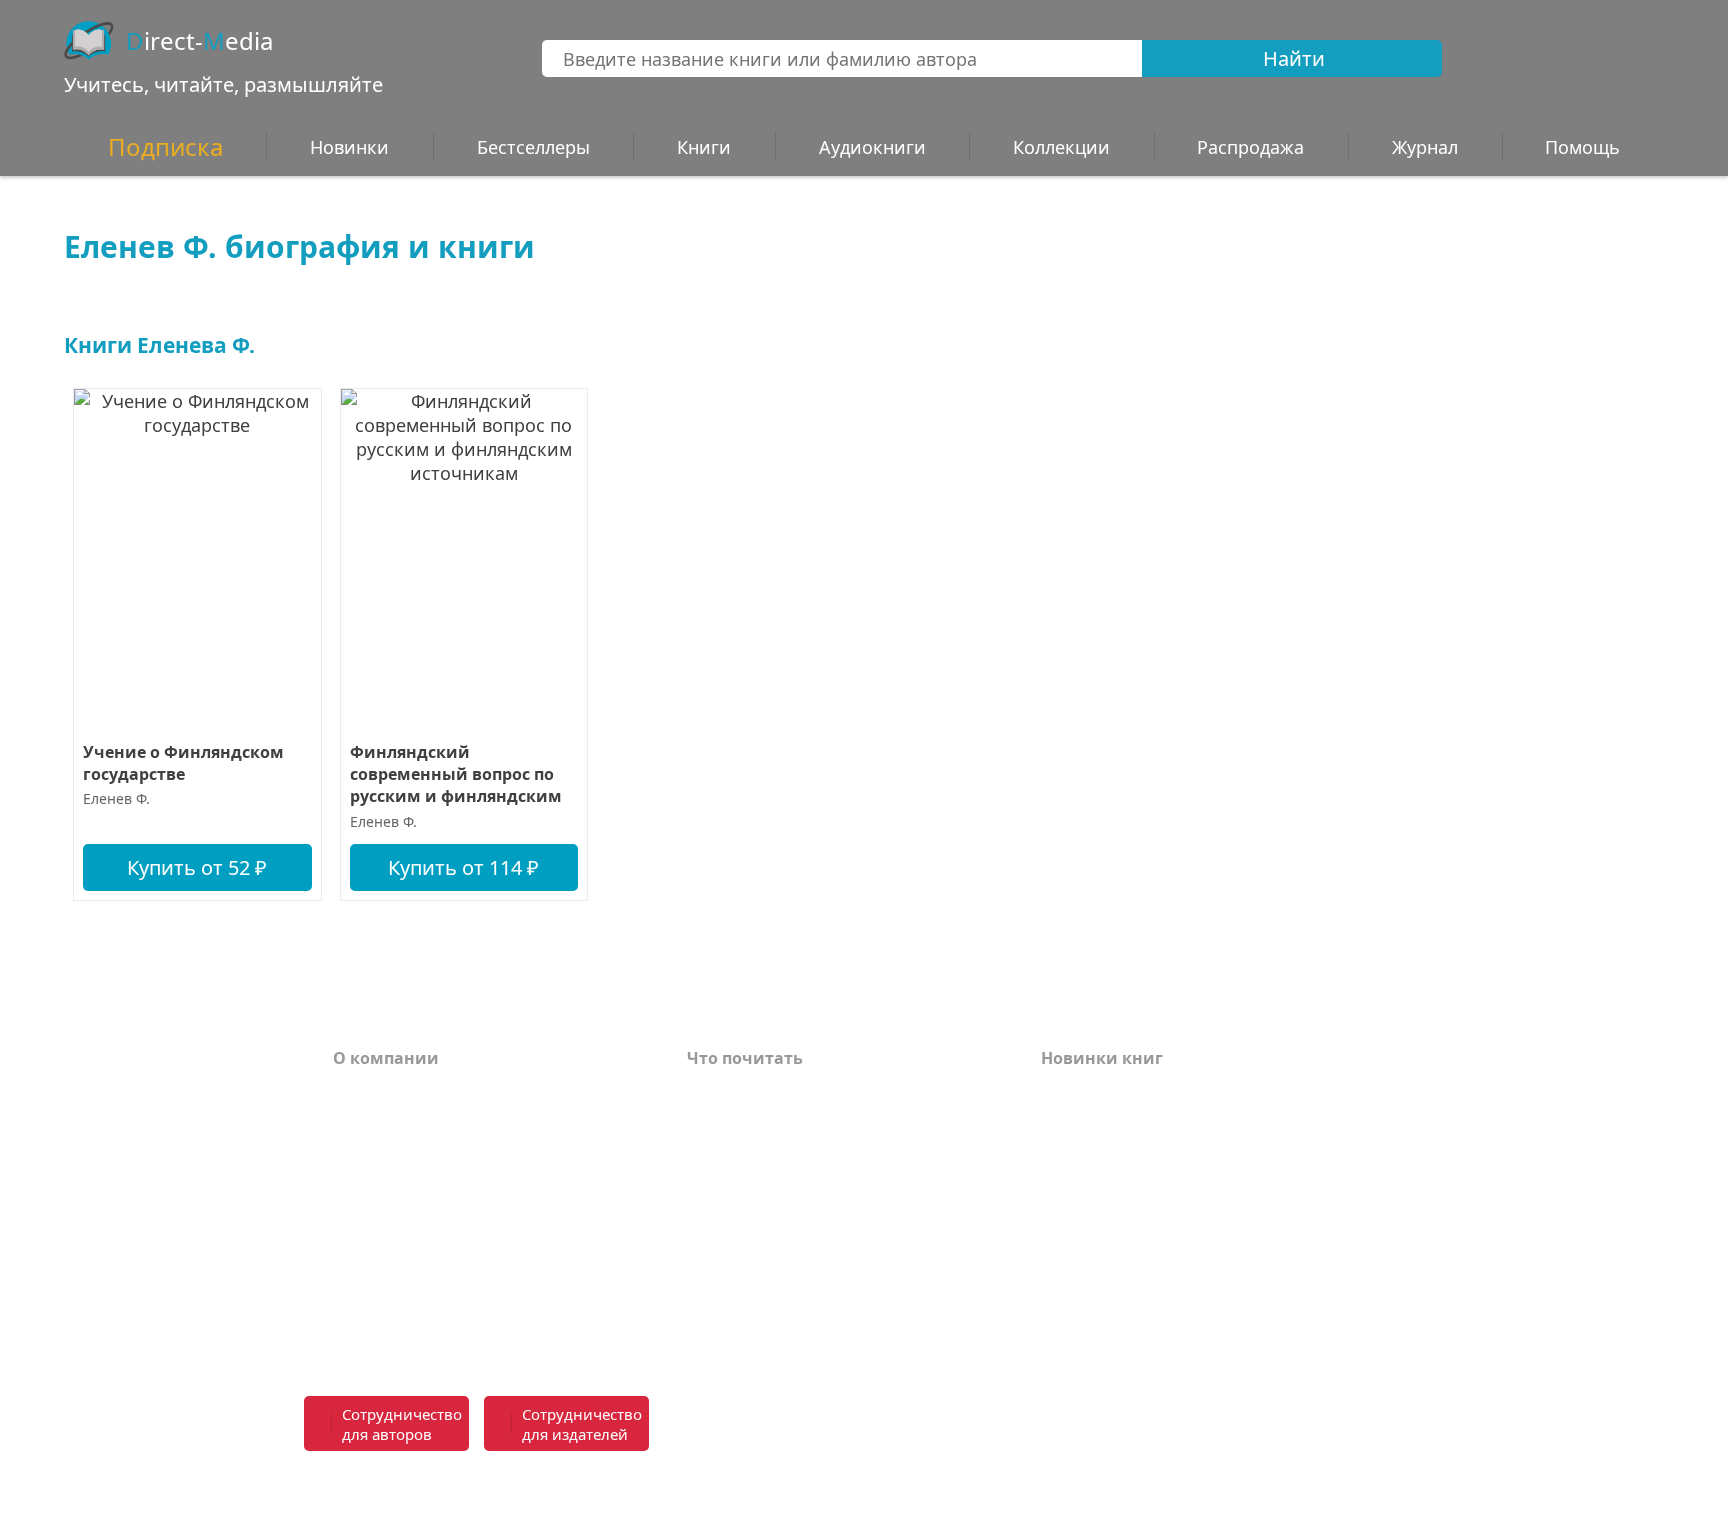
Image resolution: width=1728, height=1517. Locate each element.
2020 (1059, 1272)
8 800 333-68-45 (1316, 1412)
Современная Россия (774, 1182)
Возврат (367, 1122)
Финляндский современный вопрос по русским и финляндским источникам (456, 774)
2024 (1059, 1152)
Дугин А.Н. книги (760, 1152)
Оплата (364, 1092)
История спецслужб (769, 1122)
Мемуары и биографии (786, 1212)
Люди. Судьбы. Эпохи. (781, 1294)
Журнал (1425, 147)
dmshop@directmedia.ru (1279, 1485)
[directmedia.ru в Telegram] (959, 1425)
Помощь (369, 1152)
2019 (1059, 1302)
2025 (1059, 1122)
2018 (1059, 1332)
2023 (1059, 1182)
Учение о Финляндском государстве (183, 763)
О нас (356, 1212)
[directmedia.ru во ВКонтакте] (915, 1425)
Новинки (349, 147)
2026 (1059, 1092)
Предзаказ (378, 1242)
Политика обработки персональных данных (486, 1283)
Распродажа (1250, 147)
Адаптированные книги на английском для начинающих (816, 1253)
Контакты (375, 1182)
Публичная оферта (412, 1324)
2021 (1059, 1242)
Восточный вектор (766, 1092)
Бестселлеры (533, 147)
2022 (1059, 1212)
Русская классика (760, 1324)
